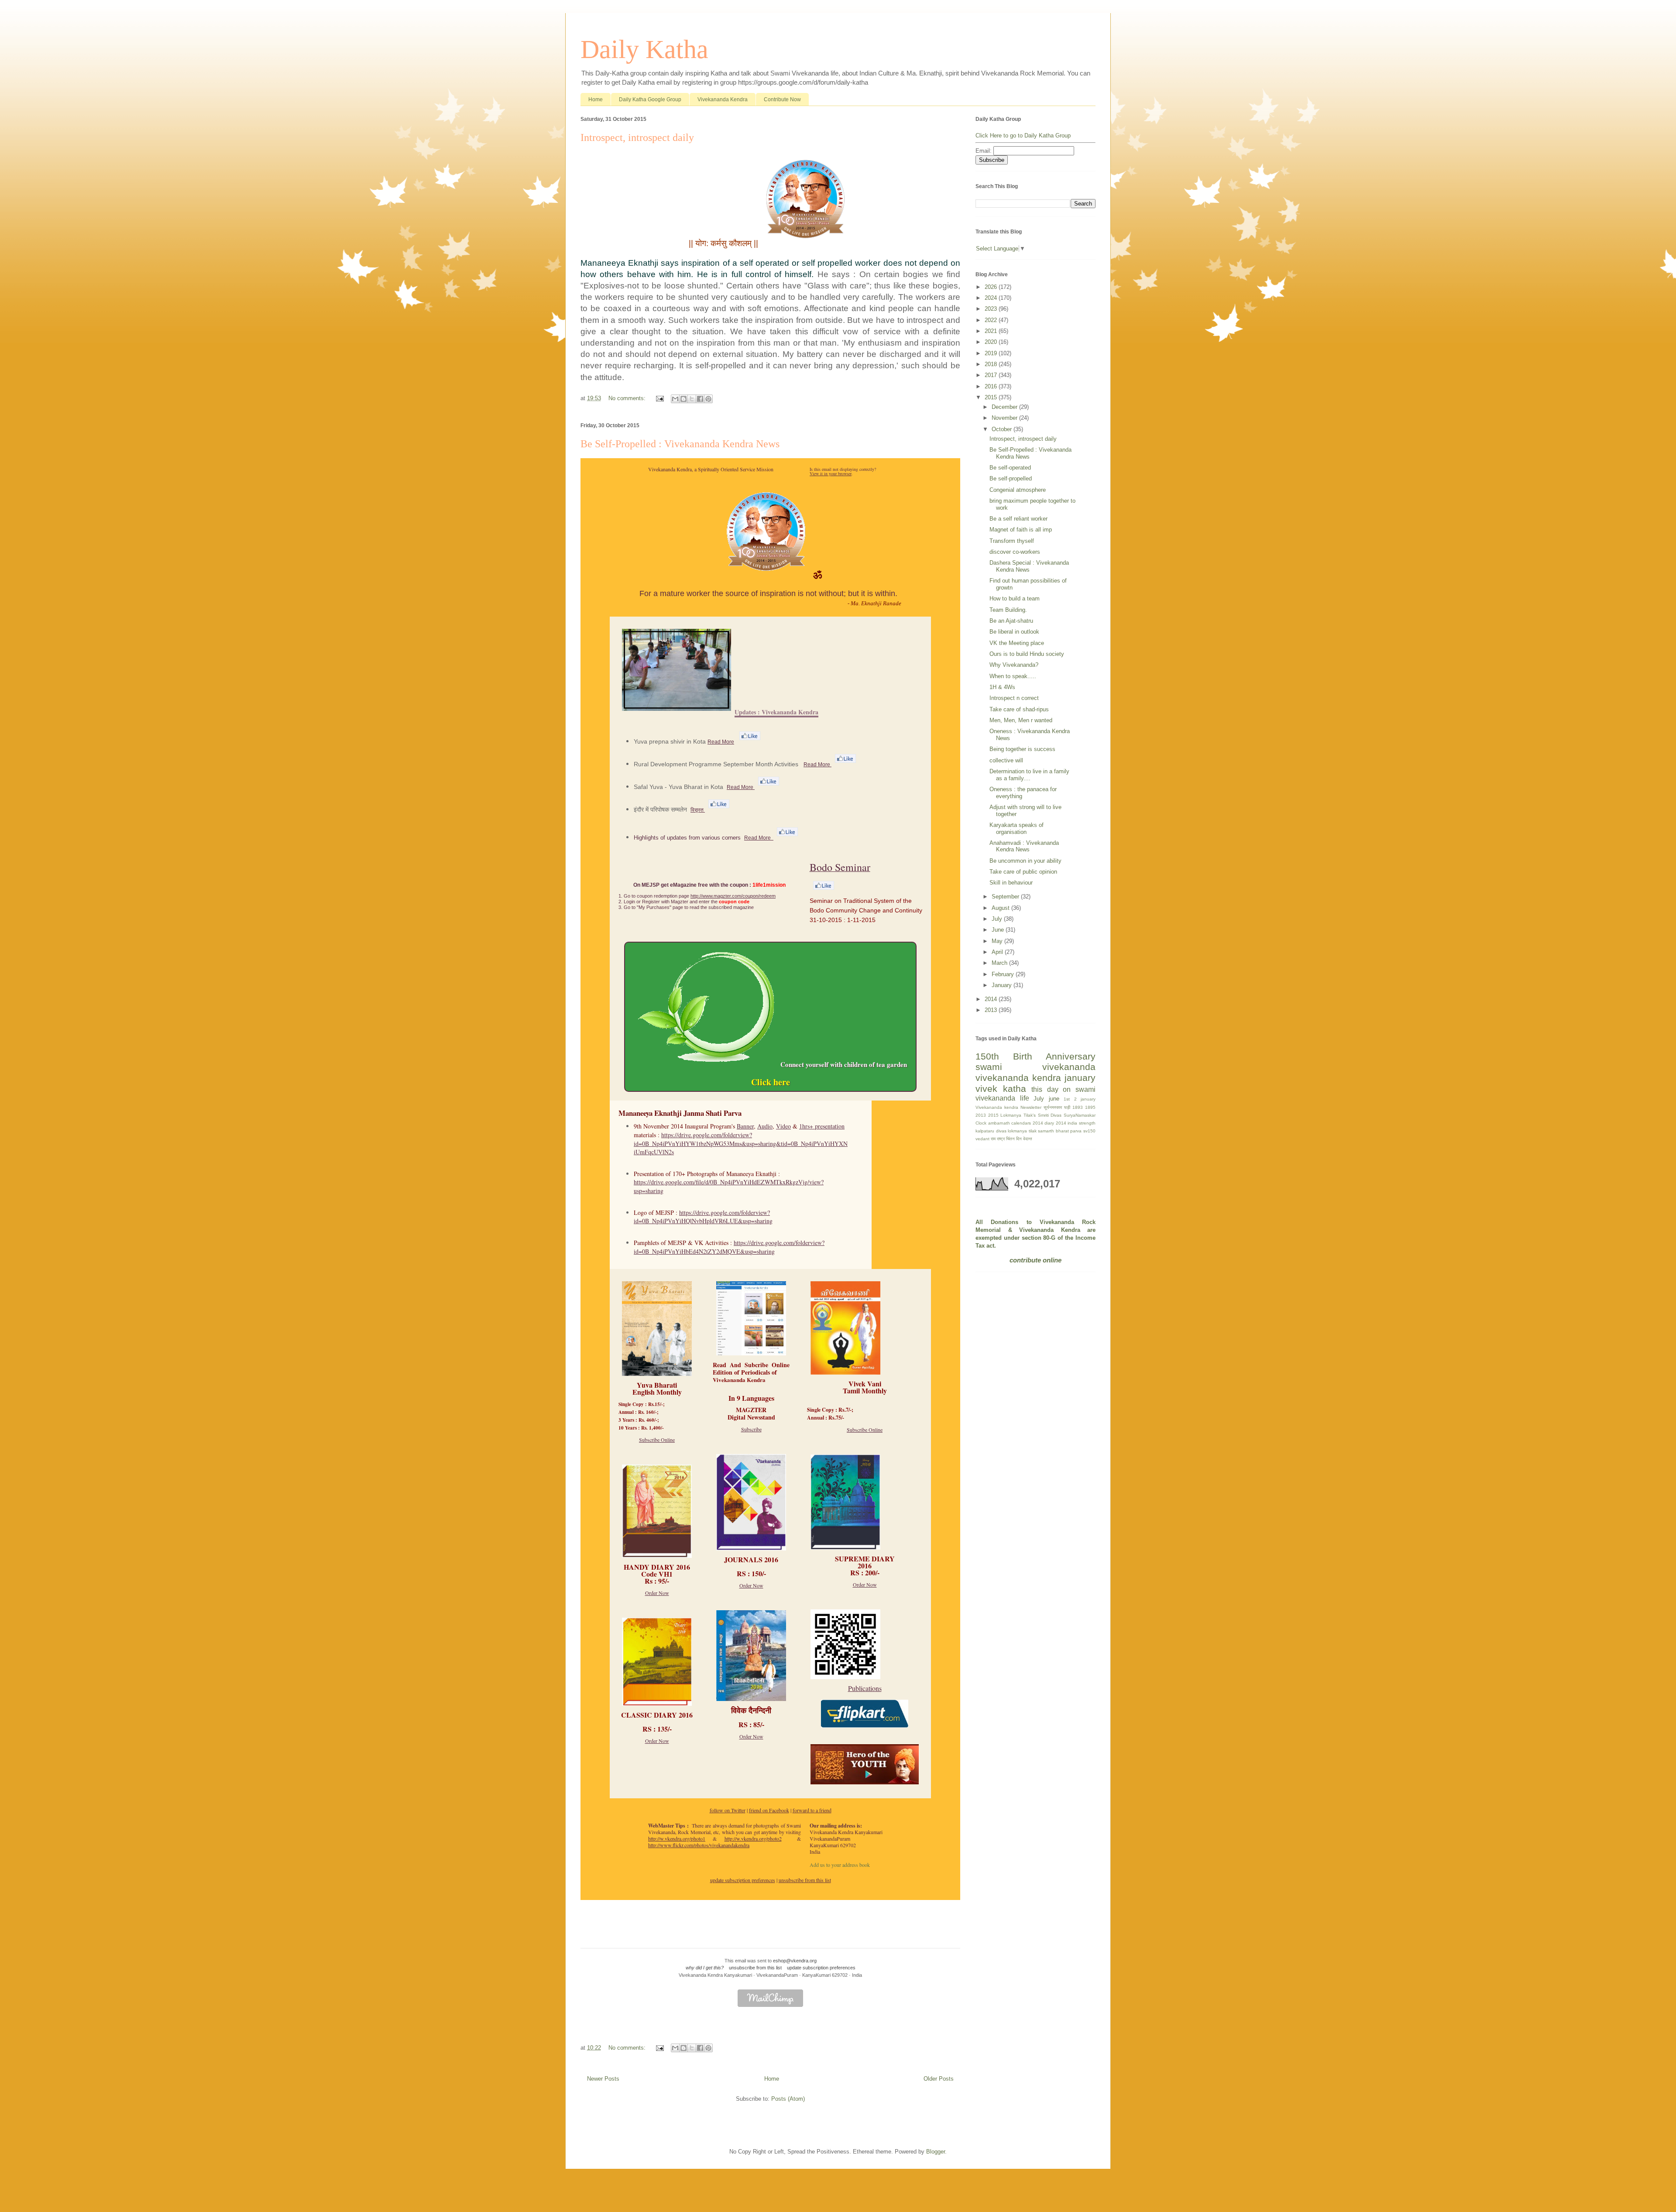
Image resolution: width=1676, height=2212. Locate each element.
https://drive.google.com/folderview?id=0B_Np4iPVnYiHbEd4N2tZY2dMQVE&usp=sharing (729, 1247)
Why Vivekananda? (1014, 665)
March (1000, 963)
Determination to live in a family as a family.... (1029, 775)
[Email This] (675, 399)
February (1004, 974)
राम (993, 1139)
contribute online (1035, 1260)
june (1054, 1099)
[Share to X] (692, 399)
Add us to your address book (840, 1865)
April (998, 952)
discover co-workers (1015, 552)
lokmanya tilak (1022, 1131)
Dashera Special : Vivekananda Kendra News (1029, 566)
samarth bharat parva (1060, 1131)
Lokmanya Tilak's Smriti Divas (1031, 1115)
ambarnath (999, 1123)
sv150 (1089, 1131)
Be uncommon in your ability (1025, 861)
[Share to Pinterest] (708, 399)
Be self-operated (1010, 468)
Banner (745, 1126)
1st (1067, 1099)
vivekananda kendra (1018, 1078)
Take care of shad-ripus (1019, 709)
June (999, 930)
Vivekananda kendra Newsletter (1008, 1107)
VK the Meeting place (1017, 643)
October (1003, 429)
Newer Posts (603, 2079)
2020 (992, 342)
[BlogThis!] (683, 399)
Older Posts (939, 2079)
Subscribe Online (657, 1440)
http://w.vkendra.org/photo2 (753, 1838)
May (998, 941)
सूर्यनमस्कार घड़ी (1057, 1107)
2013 (992, 1010)
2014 (992, 999)
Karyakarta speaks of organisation (1017, 828)
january (1080, 1078)
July (998, 919)
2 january (1085, 1099)
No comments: (628, 398)
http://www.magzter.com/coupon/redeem (733, 896)
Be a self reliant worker (1018, 519)
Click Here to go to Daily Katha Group (1023, 135)
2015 (992, 397)
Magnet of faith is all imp (1021, 530)
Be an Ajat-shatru (1011, 621)
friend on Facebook (769, 1810)
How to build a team (1015, 598)
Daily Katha (644, 49)
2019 (992, 353)
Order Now (657, 1593)
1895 (1090, 1107)
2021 (992, 331)
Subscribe (751, 1429)
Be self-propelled (1011, 478)
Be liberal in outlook (1014, 632)
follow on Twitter (728, 1810)
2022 (992, 320)
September (1006, 897)
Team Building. (1008, 610)
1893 (1078, 1107)
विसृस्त (698, 810)
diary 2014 (1055, 1123)
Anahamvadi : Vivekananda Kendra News (1024, 846)
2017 (992, 375)
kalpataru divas (991, 1131)
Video (783, 1126)
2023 (992, 309)
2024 (992, 298)
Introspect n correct (1014, 698)
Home (596, 99)
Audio (765, 1126)
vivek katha (1001, 1089)
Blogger (936, 2152)
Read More (721, 742)
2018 (992, 364)
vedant (982, 1139)
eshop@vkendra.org (795, 1961)
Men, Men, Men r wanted (1021, 720)
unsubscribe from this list (805, 1880)
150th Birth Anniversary (1035, 1056)
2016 (992, 386)
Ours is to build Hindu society (1027, 654)
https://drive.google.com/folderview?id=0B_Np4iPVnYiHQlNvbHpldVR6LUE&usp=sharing (703, 1217)
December (1005, 407)
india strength (1082, 1123)
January (1003, 985)
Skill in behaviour (1011, 883)
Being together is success (1022, 749)
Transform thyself (1012, 541)
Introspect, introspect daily (637, 137)
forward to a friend (812, 1810)
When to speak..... (1013, 676)
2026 (992, 287)
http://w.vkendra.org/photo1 (677, 1838)
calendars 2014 (1027, 1123)
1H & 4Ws (1002, 687)
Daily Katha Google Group (650, 99)
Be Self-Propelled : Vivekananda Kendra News (680, 444)
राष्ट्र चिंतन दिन (1009, 1139)
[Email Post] (659, 398)
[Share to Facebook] (700, 399)
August (1001, 908)
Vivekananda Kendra (723, 99)
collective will (1006, 760)
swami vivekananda (1035, 1067)
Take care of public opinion (1023, 872)
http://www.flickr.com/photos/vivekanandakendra (699, 1845)
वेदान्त (1028, 1139)
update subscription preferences (743, 1880)
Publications (865, 1688)
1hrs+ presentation (822, 1126)
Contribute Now (782, 99)
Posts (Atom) (788, 2099)
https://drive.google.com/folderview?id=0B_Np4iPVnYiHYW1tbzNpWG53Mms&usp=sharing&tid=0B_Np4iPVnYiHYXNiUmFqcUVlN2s (741, 1143)
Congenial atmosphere (1018, 490)
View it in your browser (831, 473)
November (1005, 418)
